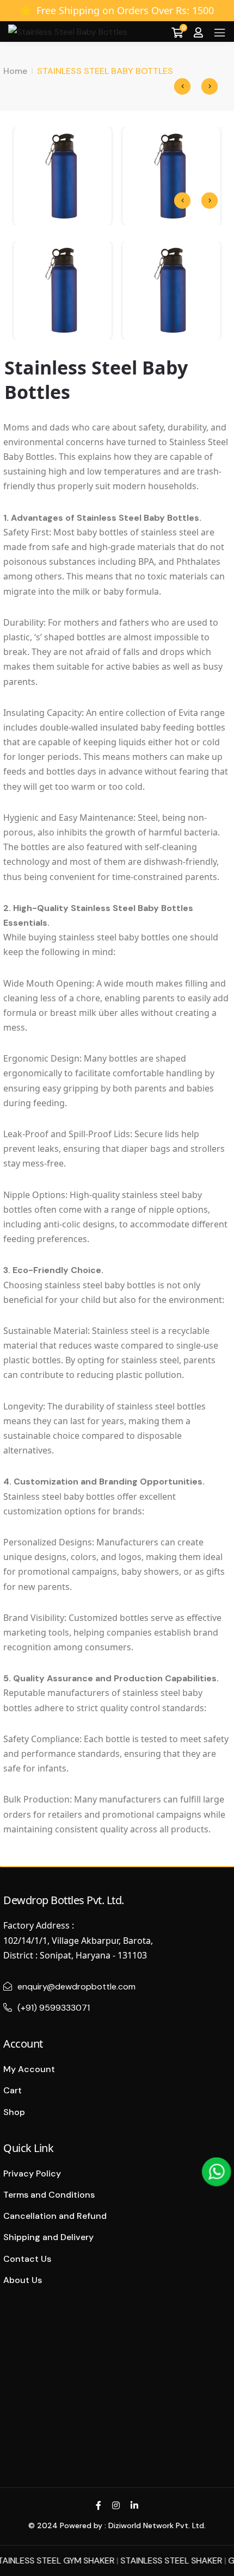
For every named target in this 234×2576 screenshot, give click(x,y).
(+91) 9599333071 (54, 2008)
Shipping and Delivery (48, 2237)
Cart (13, 2090)
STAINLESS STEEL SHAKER (157, 2561)
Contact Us (27, 2259)
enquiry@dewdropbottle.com (76, 1986)
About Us (23, 2280)
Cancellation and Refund (55, 2216)
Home (15, 71)
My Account (29, 2069)
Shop (14, 2112)
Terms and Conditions (49, 2195)
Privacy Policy (32, 2173)
